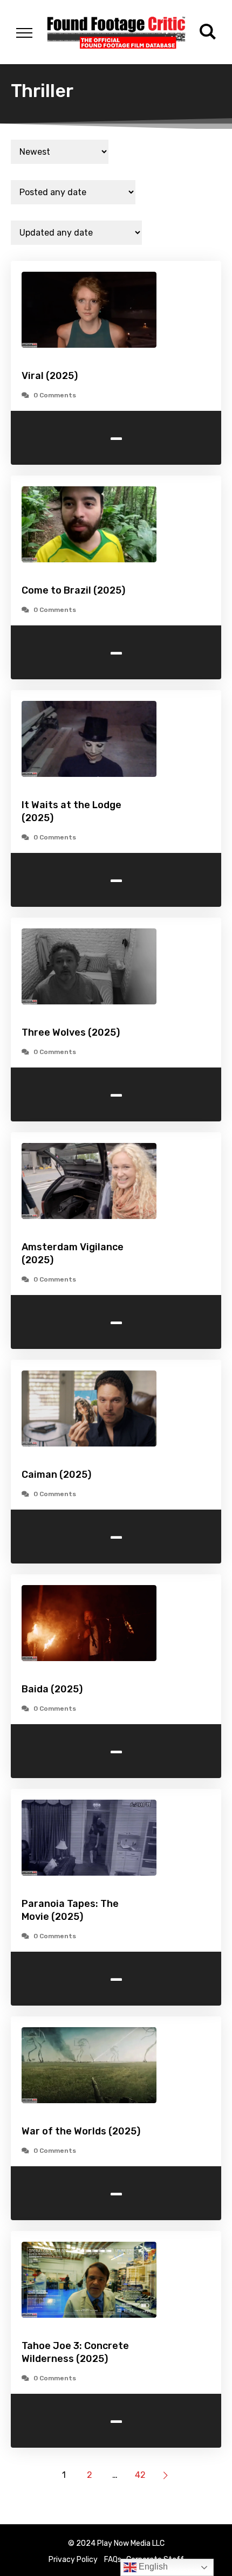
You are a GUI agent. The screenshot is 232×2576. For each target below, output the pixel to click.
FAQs (113, 2560)
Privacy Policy (73, 2560)
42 (140, 2475)
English (152, 2567)
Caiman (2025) (56, 1475)
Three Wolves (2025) (71, 1032)
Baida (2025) (52, 1689)
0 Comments (55, 395)
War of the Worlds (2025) (81, 2131)
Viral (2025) (50, 376)
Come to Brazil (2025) (73, 590)
